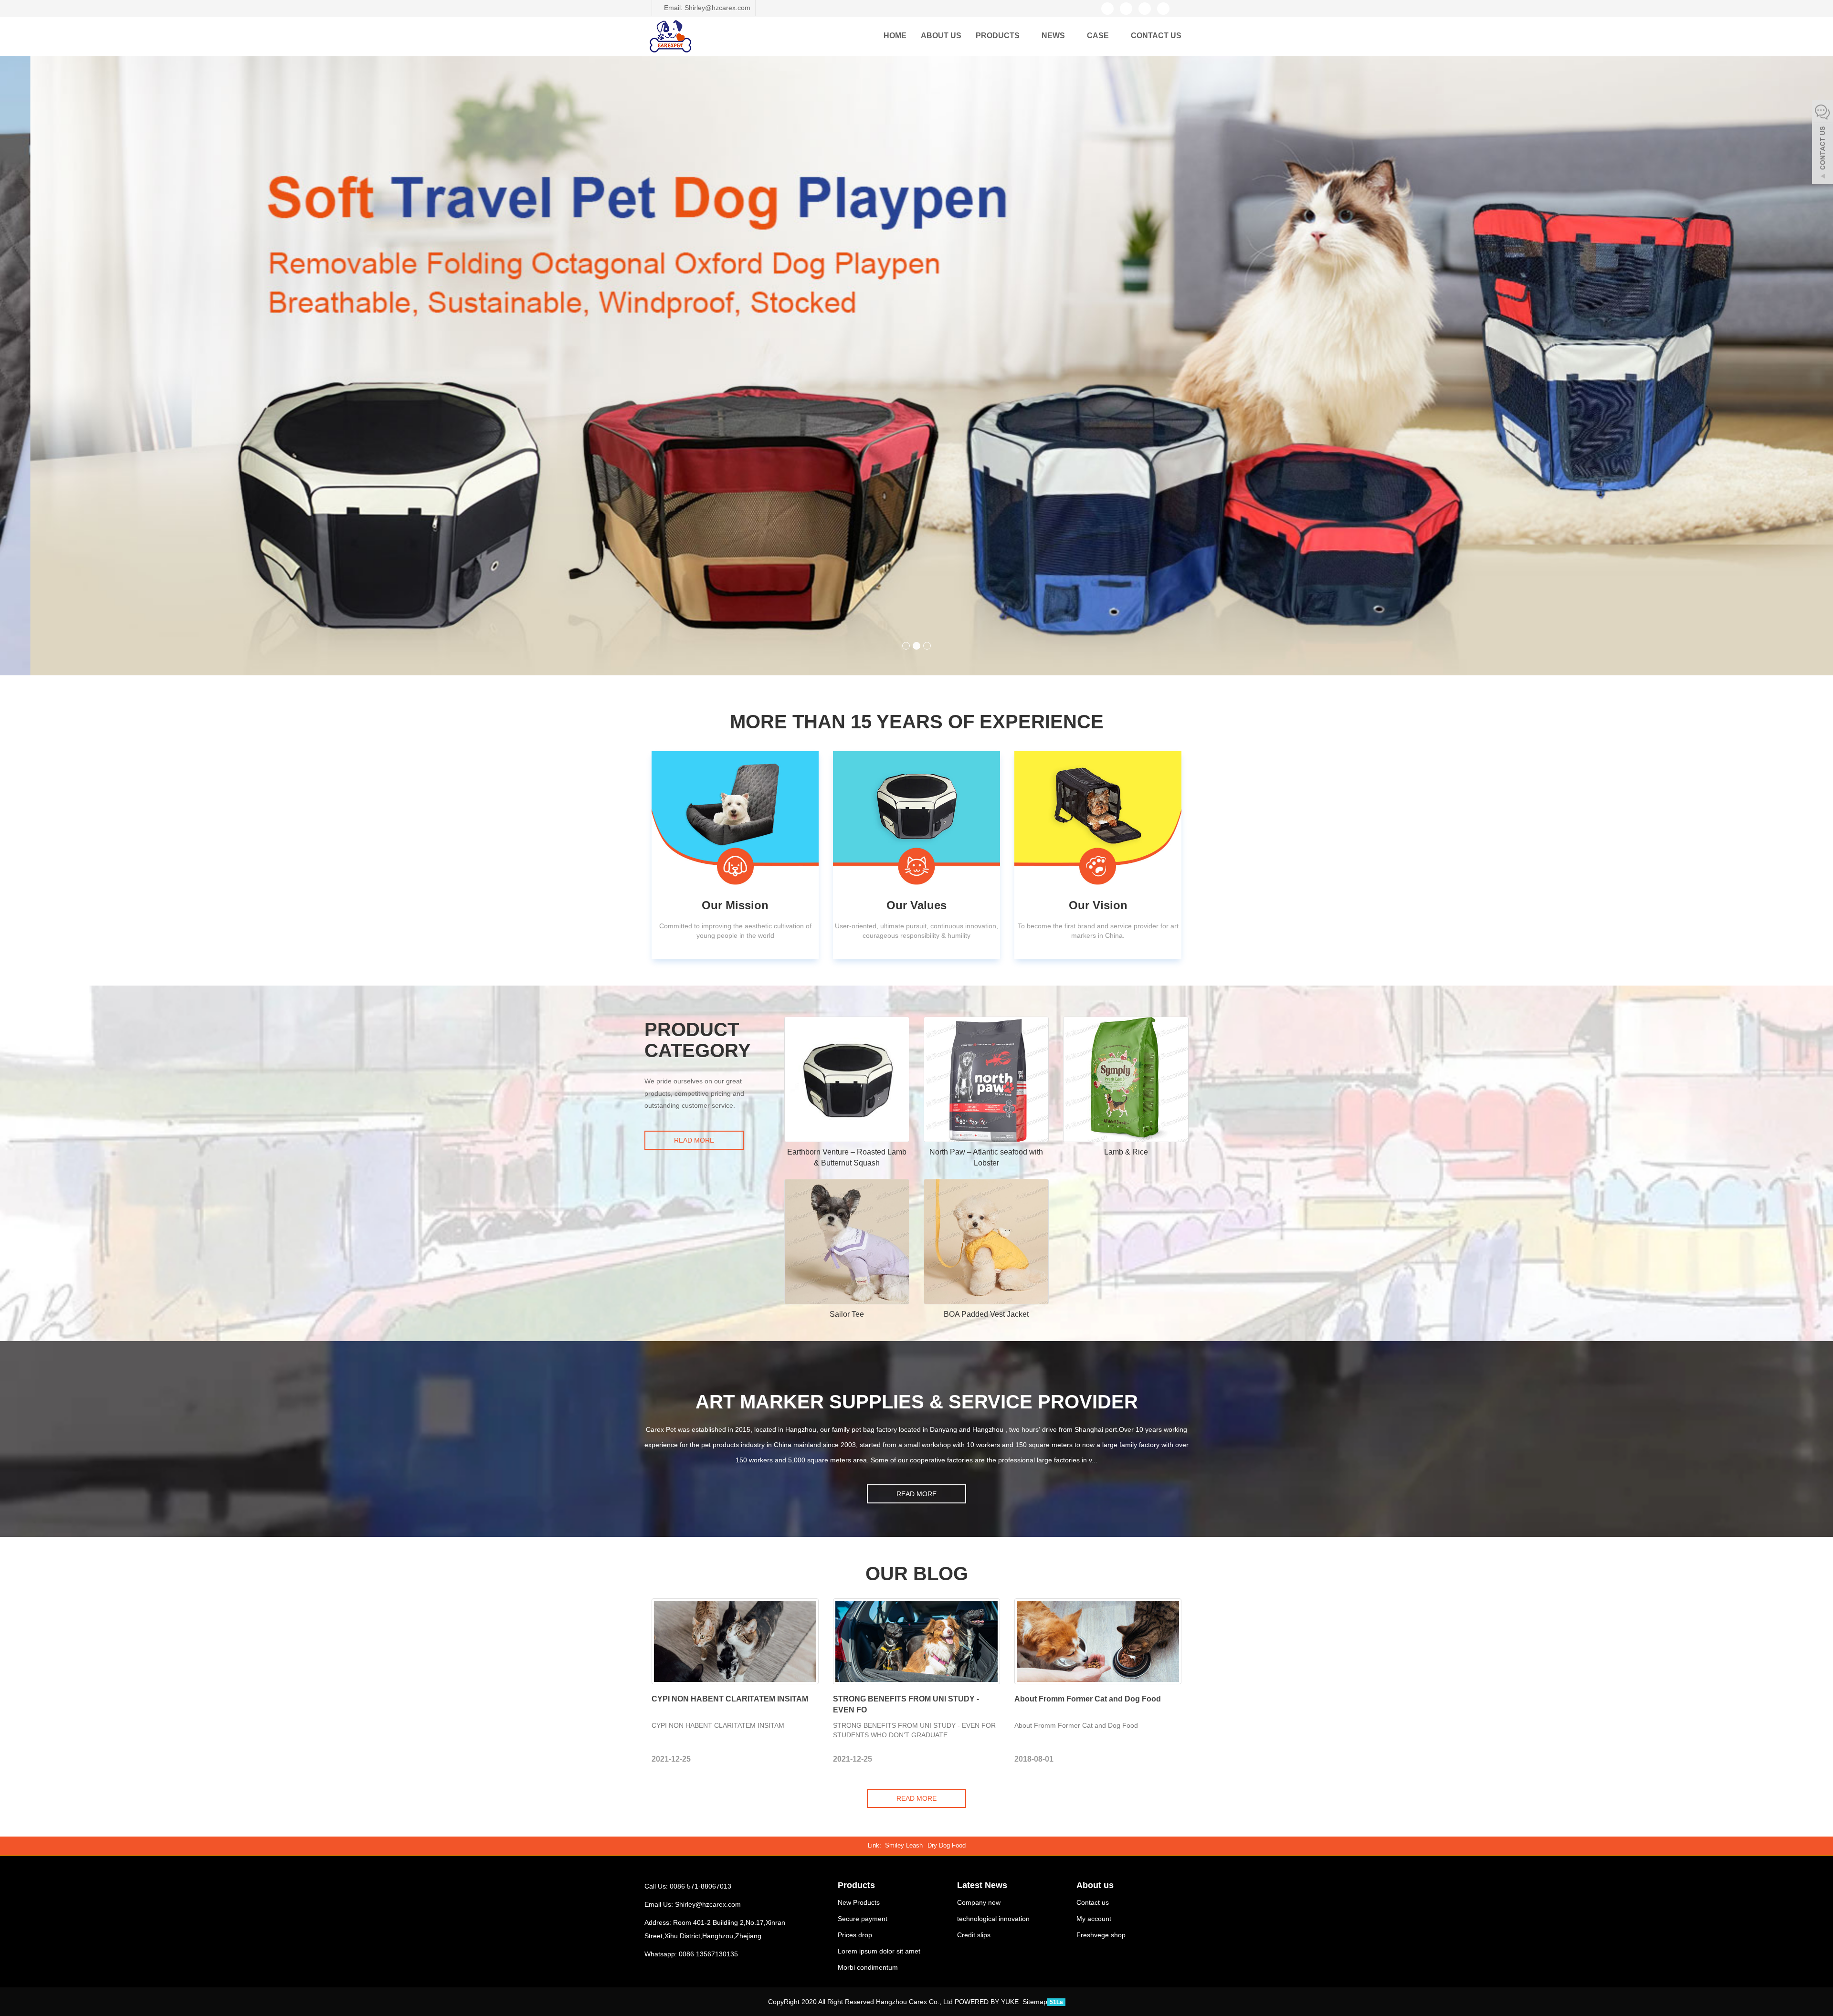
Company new (979, 1902)
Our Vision (1098, 905)
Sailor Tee (847, 1314)
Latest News (982, 1885)
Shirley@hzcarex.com (708, 1904)
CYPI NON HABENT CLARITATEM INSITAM (730, 1699)
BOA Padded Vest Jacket (986, 1314)
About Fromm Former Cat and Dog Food (1088, 1699)
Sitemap (1035, 2002)
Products (999, 36)
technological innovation (993, 1919)
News (1054, 36)
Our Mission (735, 905)
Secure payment (863, 1919)
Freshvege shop (1101, 1935)
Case (1099, 36)
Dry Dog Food (947, 1845)
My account (1094, 1919)
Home (895, 36)
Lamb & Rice (1126, 1152)
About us (941, 36)
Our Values (916, 905)
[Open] (1822, 143)
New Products (859, 1902)
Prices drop (855, 1935)
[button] (1024, 36)
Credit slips (974, 1935)
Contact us (1156, 36)
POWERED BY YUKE (988, 2002)
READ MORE (694, 1140)
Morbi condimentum (868, 1967)
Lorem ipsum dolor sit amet (879, 1951)
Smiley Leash (904, 1845)
